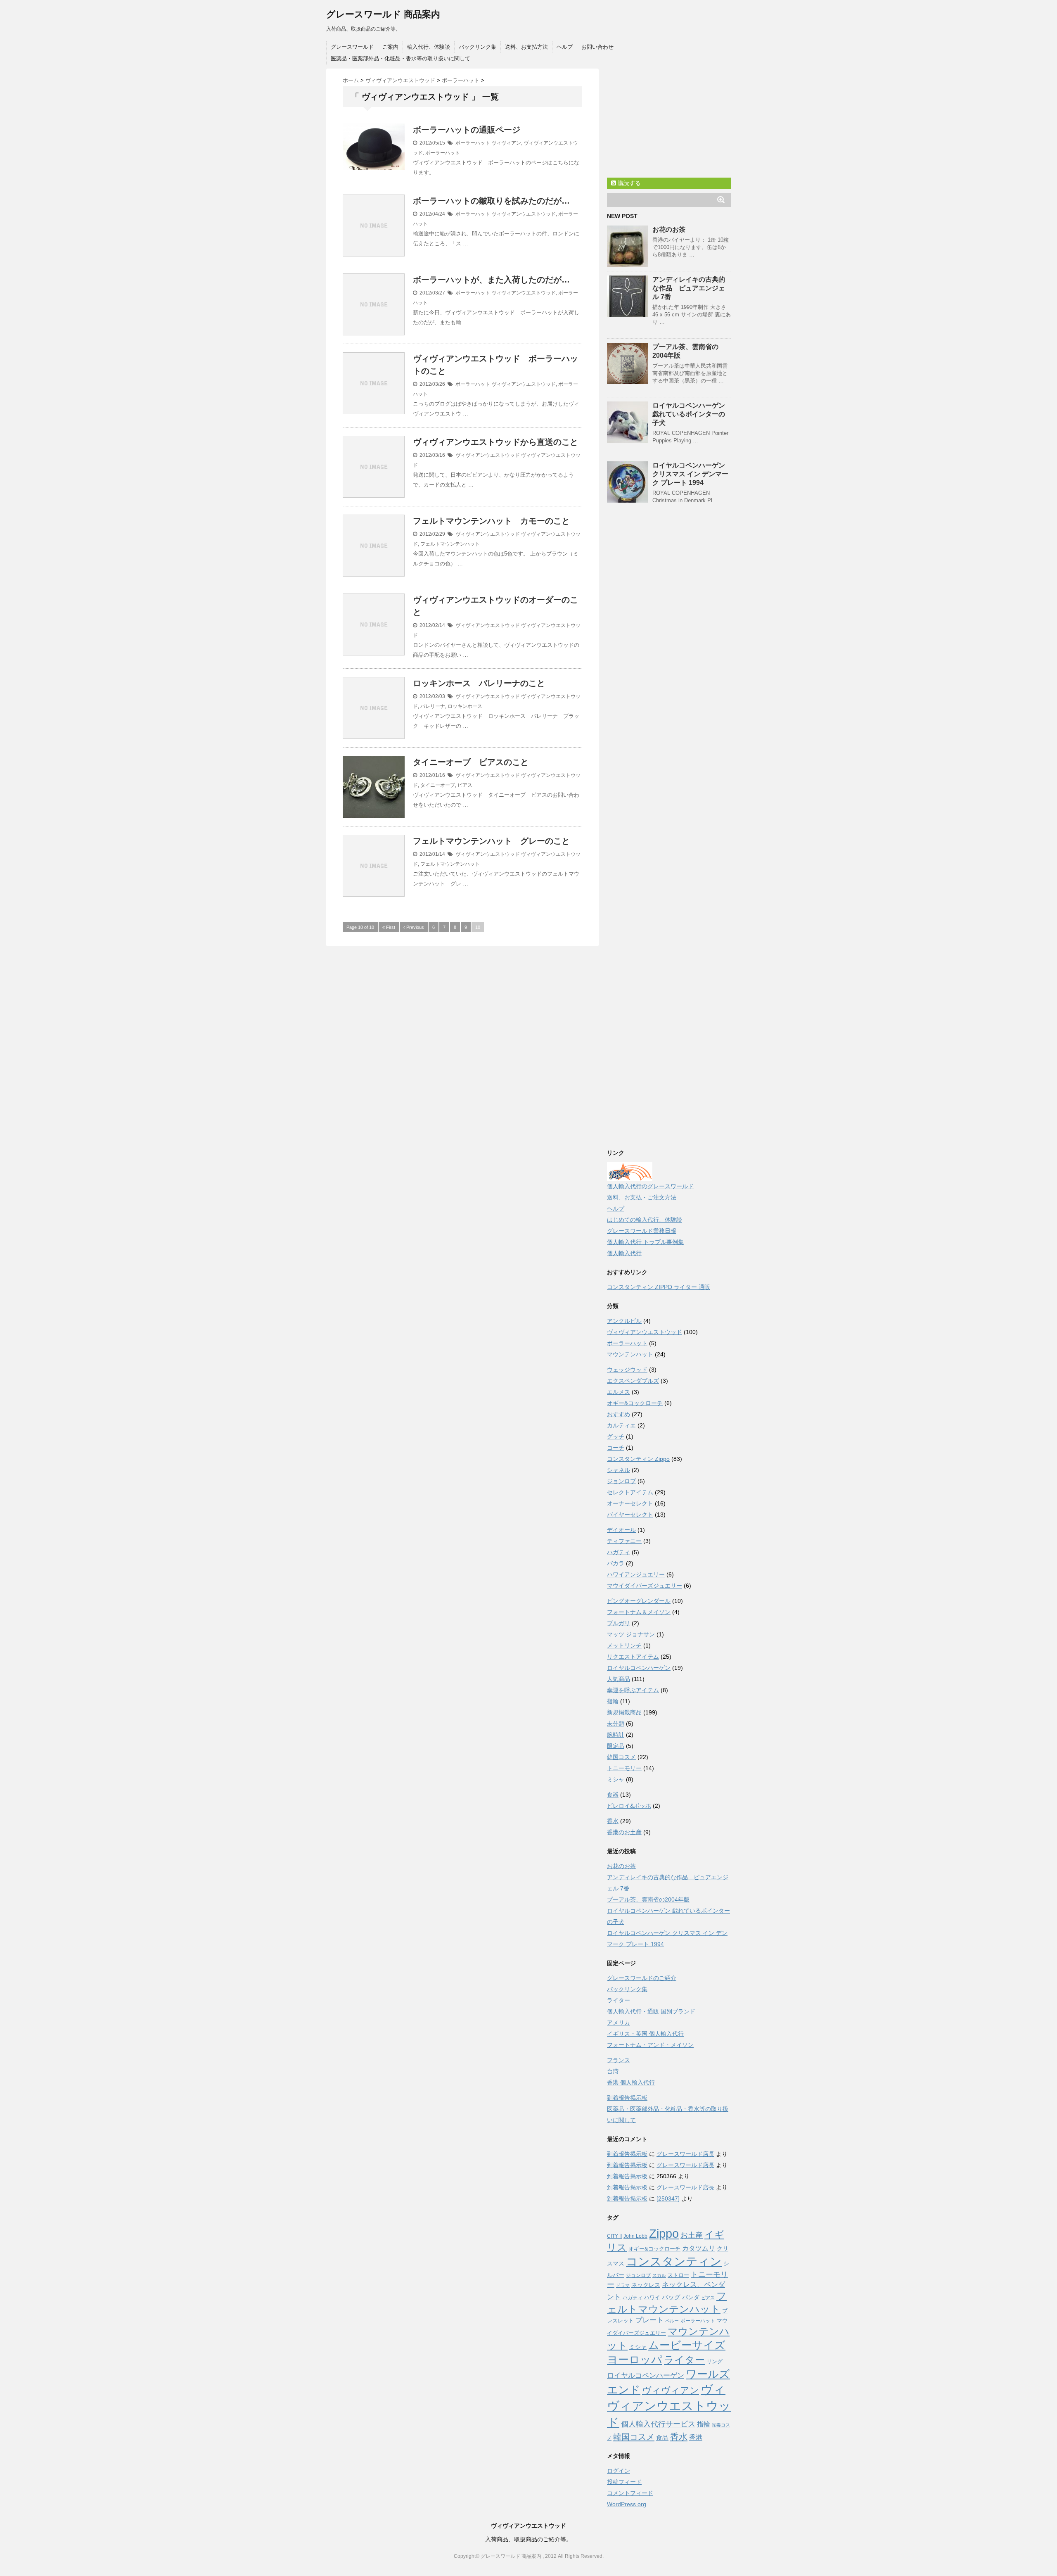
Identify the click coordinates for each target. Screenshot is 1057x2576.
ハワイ (652, 2297)
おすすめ (619, 1414)
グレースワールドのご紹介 (642, 1978)
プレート (649, 2320)
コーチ (616, 1448)
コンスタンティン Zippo (638, 1459)
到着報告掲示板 (627, 2098)
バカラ (616, 1563)
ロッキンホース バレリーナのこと (479, 683)
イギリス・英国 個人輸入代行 (645, 2034)
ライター (619, 2000)
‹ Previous (414, 927)
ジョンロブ (621, 1481)
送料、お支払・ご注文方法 (642, 1197)
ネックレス (646, 2285)
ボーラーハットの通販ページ (467, 130)
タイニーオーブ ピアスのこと (471, 762)
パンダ (691, 2297)
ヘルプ (565, 47)
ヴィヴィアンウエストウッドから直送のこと (495, 442)
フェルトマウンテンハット (450, 544)
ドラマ (623, 2285)
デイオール (621, 1530)
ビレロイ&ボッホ (629, 1806)
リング (715, 2361)
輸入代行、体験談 (429, 47)
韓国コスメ (621, 1757)
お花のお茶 (669, 229)
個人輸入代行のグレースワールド (650, 1186)
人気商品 (619, 1679)
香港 (696, 2437)
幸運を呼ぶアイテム (633, 1690)
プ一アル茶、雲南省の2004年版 (648, 1899)
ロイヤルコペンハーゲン (639, 1668)
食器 (613, 1795)
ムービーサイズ (687, 2345)
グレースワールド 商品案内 (383, 14)
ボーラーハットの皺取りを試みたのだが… (491, 201)
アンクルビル (624, 1321)
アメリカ (619, 2023)
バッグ (671, 2297)
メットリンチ (624, 1645)
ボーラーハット (473, 143)
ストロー (678, 2275)
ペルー (672, 2321)
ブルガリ (619, 1623)
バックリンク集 (478, 47)
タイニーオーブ (438, 785)
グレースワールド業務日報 (642, 1231)
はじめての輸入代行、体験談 (645, 1220)
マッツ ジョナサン (631, 1634)
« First (389, 927)
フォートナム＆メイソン (639, 1612)
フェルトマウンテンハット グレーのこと (491, 841)
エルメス (619, 1392)
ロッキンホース (465, 706)
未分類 (616, 1724)
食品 (662, 2437)
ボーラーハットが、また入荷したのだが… (491, 280)
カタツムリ (699, 2248)
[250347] (668, 2199)
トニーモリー (624, 1768)
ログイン (619, 2471)
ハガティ (619, 1552)
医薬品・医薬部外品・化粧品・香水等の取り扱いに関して (401, 58)
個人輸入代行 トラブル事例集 (645, 1242)
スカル (659, 2275)
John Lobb (635, 2236)
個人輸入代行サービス (658, 2424)
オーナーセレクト (630, 1503)
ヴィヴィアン (506, 143)
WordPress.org (627, 2504)
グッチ (616, 1436)
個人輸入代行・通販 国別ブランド (651, 2011)
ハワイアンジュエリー (636, 1574)
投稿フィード (624, 2482)
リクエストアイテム (633, 1657)
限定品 (616, 1746)
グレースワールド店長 (685, 2154)
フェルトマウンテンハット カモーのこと (491, 521)
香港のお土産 (624, 1832)
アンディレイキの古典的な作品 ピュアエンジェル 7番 (689, 288)
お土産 (692, 2235)
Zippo (664, 2234)
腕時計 (616, 1735)
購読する (628, 183)
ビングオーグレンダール (639, 1601)
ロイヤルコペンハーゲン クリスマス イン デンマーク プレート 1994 (690, 474)
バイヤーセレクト (630, 1515)
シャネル (619, 1470)
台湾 (613, 2071)
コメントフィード (630, 2493)
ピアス (465, 785)
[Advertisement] (669, 120)
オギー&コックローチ (635, 1403)
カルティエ (621, 1425)
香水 (613, 1821)
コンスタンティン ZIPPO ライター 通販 (659, 1287)
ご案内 (390, 47)
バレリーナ (433, 706)
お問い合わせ (597, 47)
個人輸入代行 (624, 1253)
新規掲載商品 (624, 1712)
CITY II (614, 2236)
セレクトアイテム (630, 1492)
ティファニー (624, 1541)
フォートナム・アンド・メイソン (650, 2045)
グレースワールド (352, 47)
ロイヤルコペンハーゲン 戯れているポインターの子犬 (689, 414)
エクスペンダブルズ (633, 1381)
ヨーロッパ (635, 2360)
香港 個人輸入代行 (631, 2082)
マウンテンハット (630, 1354)
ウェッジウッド (627, 1370)
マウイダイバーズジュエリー (645, 1586)
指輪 (613, 1701)
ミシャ (616, 1779)
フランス (619, 2060)
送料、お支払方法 (526, 47)
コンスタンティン (674, 2261)
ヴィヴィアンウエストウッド (524, 214)
